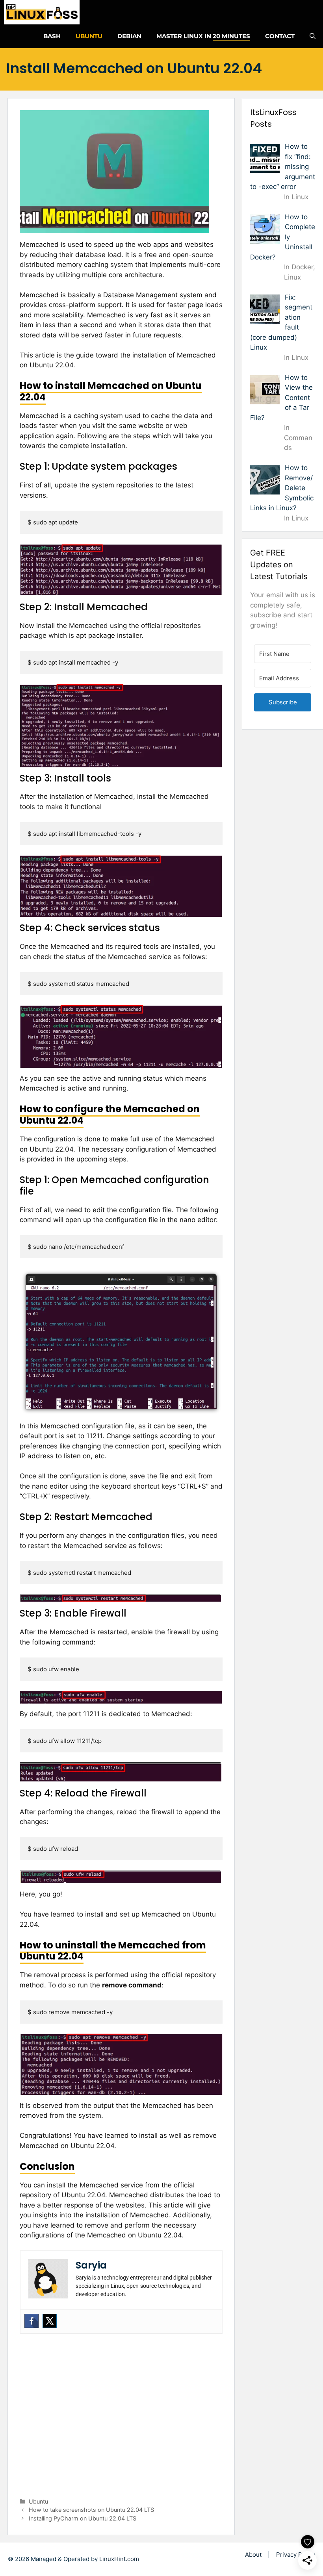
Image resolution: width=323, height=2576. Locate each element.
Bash (52, 36)
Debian (129, 36)
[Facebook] (32, 2321)
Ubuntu (89, 36)
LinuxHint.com (119, 2559)
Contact (280, 36)
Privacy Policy (296, 2555)
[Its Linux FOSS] (42, 12)
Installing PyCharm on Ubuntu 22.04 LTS (83, 2518)
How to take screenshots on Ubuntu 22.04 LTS (91, 2510)
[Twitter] (50, 2321)
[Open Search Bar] (313, 36)
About (253, 2555)
